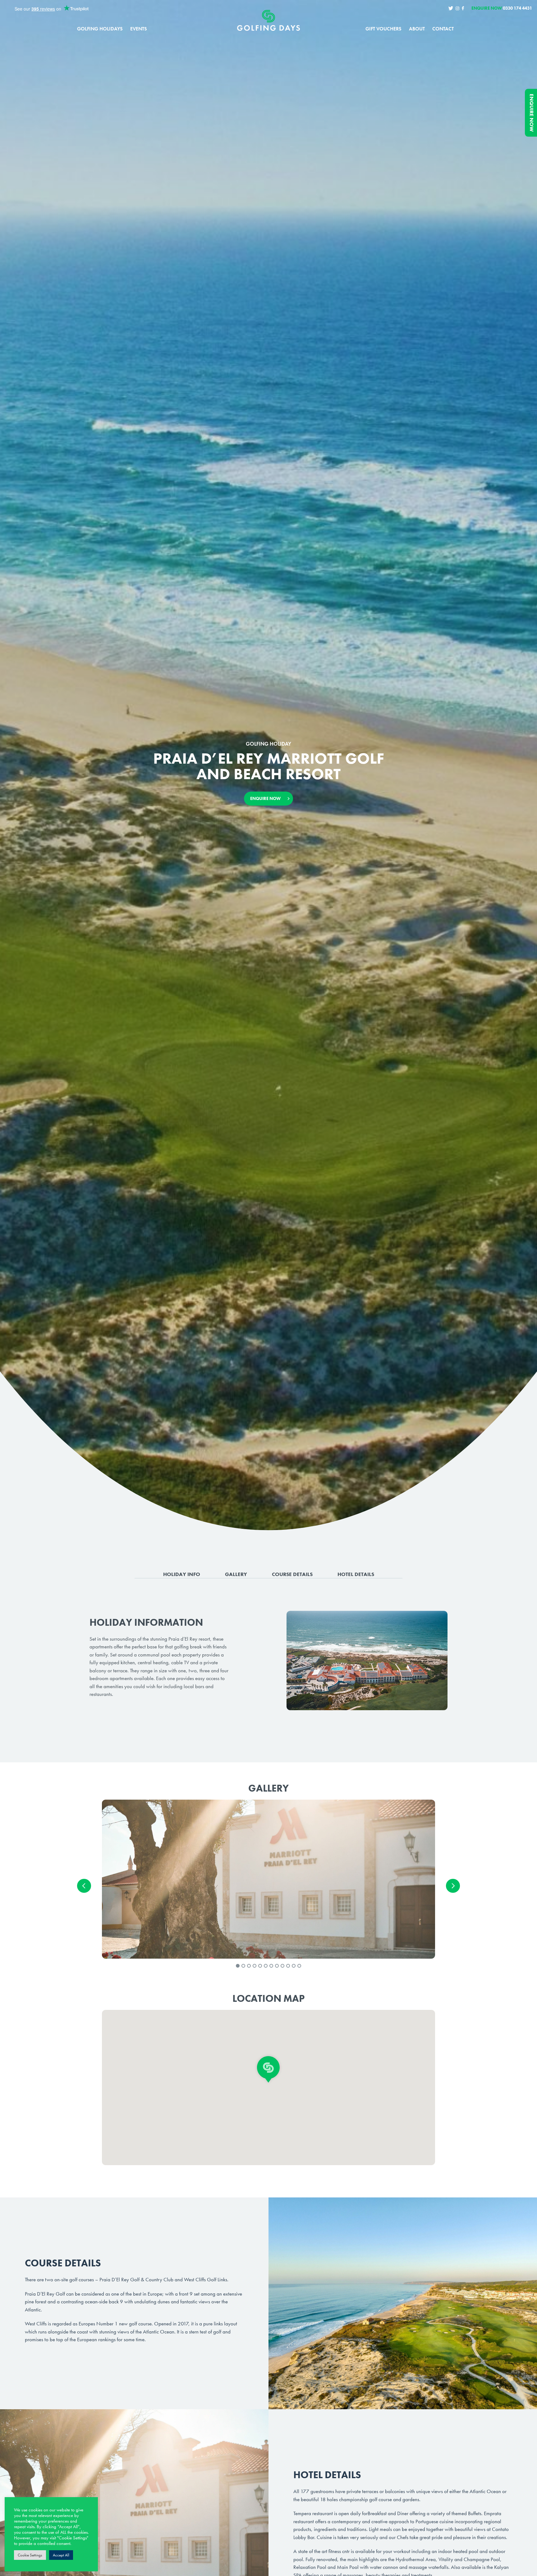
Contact (443, 29)
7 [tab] (271, 1966)
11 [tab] (294, 1966)
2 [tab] (243, 1966)
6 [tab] (266, 1966)
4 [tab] (255, 1966)
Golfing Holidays (100, 29)
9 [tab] (282, 1966)
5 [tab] (260, 1966)
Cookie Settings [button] (30, 2555)
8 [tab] (277, 1966)
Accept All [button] (61, 2555)
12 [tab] (299, 1966)
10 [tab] (288, 1966)
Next (453, 1886)
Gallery (236, 1574)
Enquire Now (532, 113)
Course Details (292, 1574)
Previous (84, 1886)
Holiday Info (182, 1574)
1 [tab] (238, 1966)
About (417, 29)
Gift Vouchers (383, 29)
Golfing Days (268, 20)
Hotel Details (356, 1574)
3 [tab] (249, 1966)
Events (139, 29)
